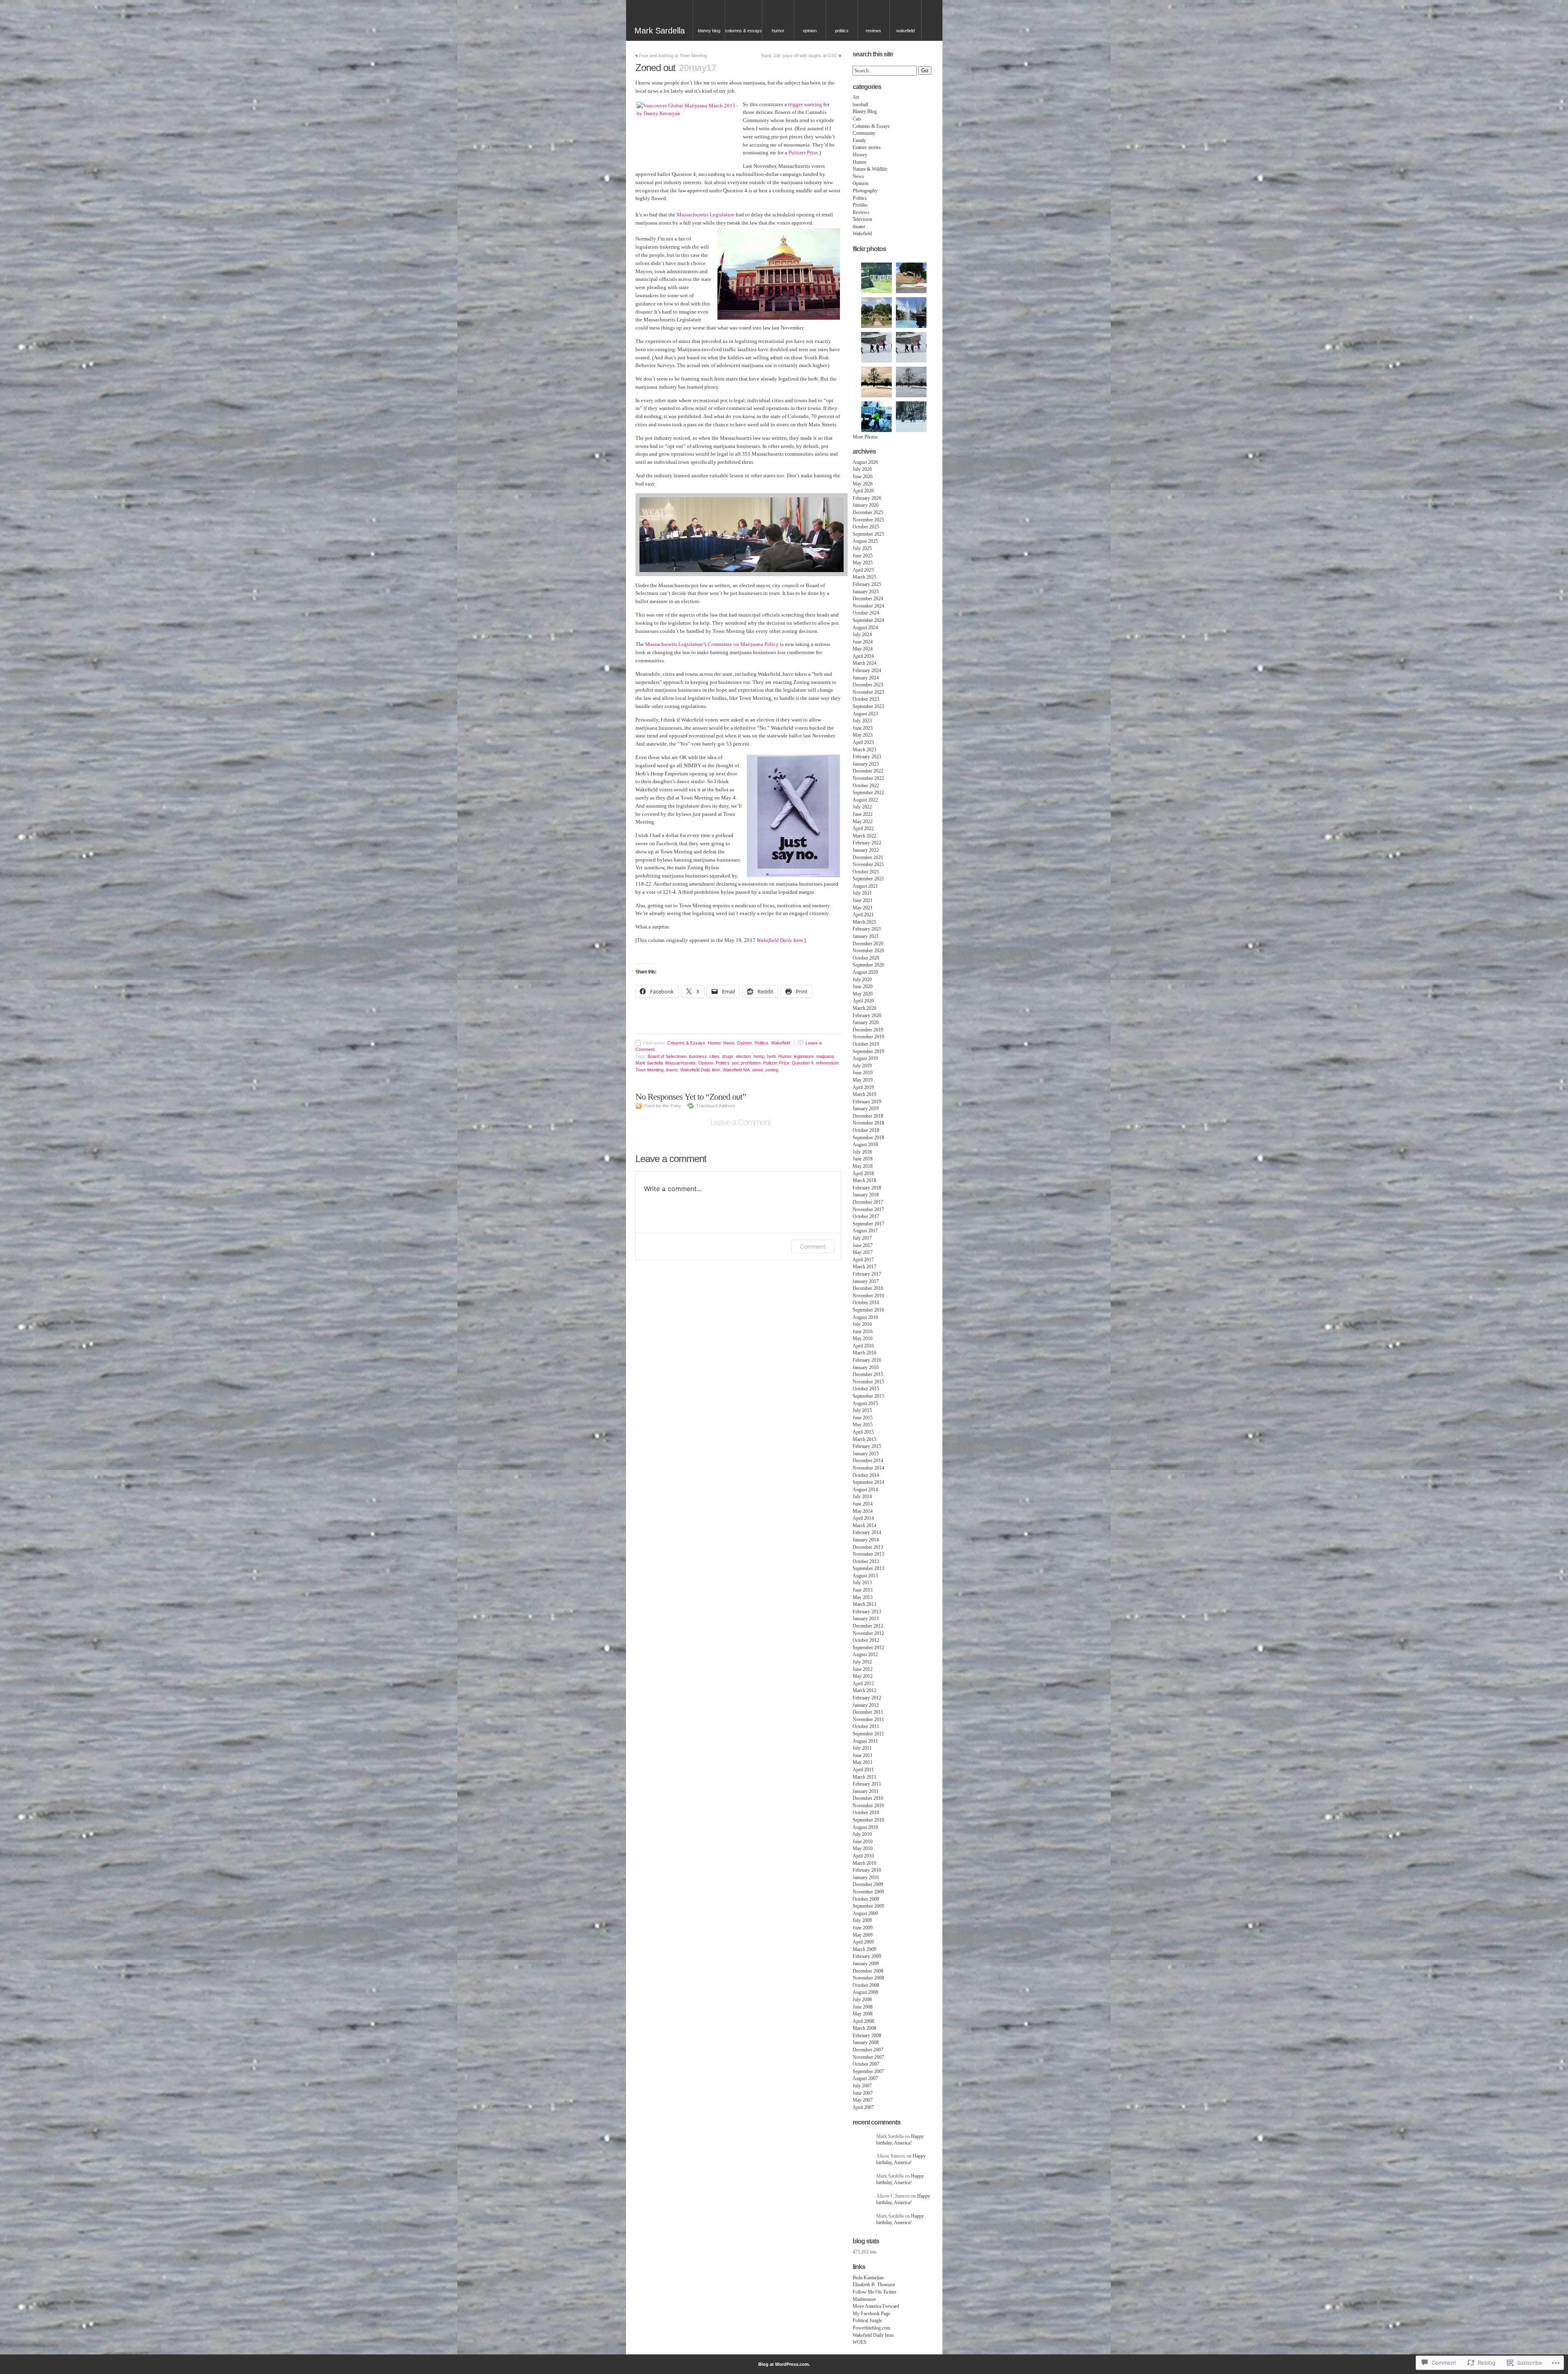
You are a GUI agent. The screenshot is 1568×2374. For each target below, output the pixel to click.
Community (864, 133)
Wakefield (905, 31)
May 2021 (863, 908)
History (860, 155)
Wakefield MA (736, 1070)
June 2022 (863, 814)
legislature (804, 1056)
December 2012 (868, 1626)
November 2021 (868, 864)
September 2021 (868, 879)
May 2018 (863, 1166)
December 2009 (868, 1884)
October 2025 (866, 527)
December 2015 (868, 1374)
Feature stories (867, 147)
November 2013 (868, 1554)
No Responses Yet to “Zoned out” (691, 1097)
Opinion (810, 31)
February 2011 (867, 1784)
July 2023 (862, 721)
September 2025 (868, 534)
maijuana (825, 1056)
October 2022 (866, 786)
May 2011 (863, 1762)
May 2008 (863, 2014)
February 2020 (867, 1016)
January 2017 (866, 1281)
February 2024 (867, 670)
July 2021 (862, 893)
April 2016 (863, 1346)
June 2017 (863, 1245)
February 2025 (867, 584)
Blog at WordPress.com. (784, 2364)
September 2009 (868, 1906)
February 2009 (867, 1956)
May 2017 (863, 1252)
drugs (728, 1056)
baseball (860, 105)
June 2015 (863, 1418)
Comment (813, 1246)
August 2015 (865, 1403)
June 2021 (863, 900)
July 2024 (862, 635)
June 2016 (863, 1332)
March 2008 (864, 2028)
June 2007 (863, 2093)
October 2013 (866, 1561)
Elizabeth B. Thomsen (874, 2285)
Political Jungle (867, 2321)
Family (859, 140)
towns (672, 1070)
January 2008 (866, 2042)
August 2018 (865, 1145)
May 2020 (863, 994)
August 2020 (865, 972)
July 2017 (862, 1238)
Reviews (873, 31)
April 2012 (863, 1684)
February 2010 (867, 1870)
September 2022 (868, 793)
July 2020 (862, 980)
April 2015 (863, 1432)
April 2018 (863, 1174)
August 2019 (865, 1058)
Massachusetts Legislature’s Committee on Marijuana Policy (712, 644)
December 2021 (868, 857)
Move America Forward (876, 2306)
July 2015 (862, 1410)
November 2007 (868, 2057)
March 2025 (864, 577)
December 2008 (868, 1971)
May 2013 (863, 1597)
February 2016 (867, 1360)
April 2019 (863, 1087)
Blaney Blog (709, 31)
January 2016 (866, 1367)
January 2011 (866, 1791)
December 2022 (868, 771)
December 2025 (868, 512)
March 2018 (864, 1180)
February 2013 (867, 1612)
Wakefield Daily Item (780, 940)
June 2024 (863, 642)
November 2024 (868, 606)
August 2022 (865, 800)
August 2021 (865, 886)
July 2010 (862, 1834)
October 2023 (866, 699)
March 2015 (864, 1439)
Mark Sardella (660, 31)
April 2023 (863, 742)
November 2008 (868, 1978)
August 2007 (865, 2078)
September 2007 (868, 2071)
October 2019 (866, 1044)
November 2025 (868, 520)
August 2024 (865, 628)
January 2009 (866, 1964)
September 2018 (868, 1138)
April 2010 (863, 1856)
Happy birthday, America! (900, 2140)
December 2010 (868, 1798)
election (743, 1056)
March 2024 (864, 663)
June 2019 (863, 1073)
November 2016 (868, 1296)
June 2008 (863, 2007)
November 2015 (868, 1382)
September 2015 (868, 1396)
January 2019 (866, 1109)
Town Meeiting (649, 1070)
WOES (860, 2342)
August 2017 (865, 1231)
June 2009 (863, 1928)
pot (735, 1063)
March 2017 (864, 1267)
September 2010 (868, 1820)
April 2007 (863, 2107)
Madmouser (864, 2299)
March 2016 (864, 1353)
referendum (827, 1063)
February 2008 (867, 2035)
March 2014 (864, 1526)
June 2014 (863, 1504)
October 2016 (866, 1303)
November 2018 (868, 1123)
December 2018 (868, 1116)
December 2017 (868, 1202)
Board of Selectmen (667, 1056)
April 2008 (863, 2021)
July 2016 (862, 1324)
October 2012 (866, 1640)
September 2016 (868, 1310)
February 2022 (867, 843)
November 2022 (868, 778)
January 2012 (866, 1705)
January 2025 (866, 592)
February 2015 (867, 1446)
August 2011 (865, 1741)
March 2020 (864, 1008)
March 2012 (864, 1690)
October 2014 (866, 1475)
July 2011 (862, 1748)
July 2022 (862, 807)
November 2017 (868, 1209)
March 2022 (864, 836)
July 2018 (862, 1152)
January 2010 (866, 1877)
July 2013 (862, 1583)
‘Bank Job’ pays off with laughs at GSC (799, 56)
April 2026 (863, 491)
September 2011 (868, 1734)
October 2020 (866, 958)
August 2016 (865, 1317)
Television (862, 219)
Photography (865, 191)
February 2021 (867, 929)
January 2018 (866, 1195)
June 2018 (863, 1159)
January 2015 (866, 1454)
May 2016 (863, 1338)
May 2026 (863, 484)
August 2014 (865, 1490)
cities (714, 1056)
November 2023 (868, 692)
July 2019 (862, 1066)
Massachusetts (680, 1063)
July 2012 (862, 1662)
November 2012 (868, 1633)
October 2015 (866, 1389)
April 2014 (863, 1518)
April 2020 (863, 1001)
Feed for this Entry (663, 1106)
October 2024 (866, 613)
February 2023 (867, 757)
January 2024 (866, 678)
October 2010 (866, 1813)
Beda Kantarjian (868, 2278)
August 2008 (865, 1992)
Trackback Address (716, 1106)
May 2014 (863, 1511)
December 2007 (868, 2050)
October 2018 (866, 1130)
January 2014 (866, 1540)
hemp (759, 1056)
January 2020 (866, 1022)
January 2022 (866, 850)
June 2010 (863, 1842)
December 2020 (868, 944)
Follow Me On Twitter (874, 2292)
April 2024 (863, 656)
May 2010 (863, 1848)
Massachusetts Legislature (706, 215)
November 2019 (868, 1037)
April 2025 (863, 570)
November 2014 (868, 1468)
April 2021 (863, 915)
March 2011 (864, 1777)
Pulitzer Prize (803, 153)
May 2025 (863, 563)
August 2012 (865, 1655)
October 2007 (866, 2064)
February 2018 (867, 1188)
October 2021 (866, 872)
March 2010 (864, 1863)
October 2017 (866, 1216)
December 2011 (868, 1712)
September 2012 (868, 1648)
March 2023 (864, 750)
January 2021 (866, 936)
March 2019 (864, 1094)
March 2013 (864, 1604)
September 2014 (868, 1482)
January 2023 (866, 764)
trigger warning (805, 104)
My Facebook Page (871, 2314)
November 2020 (868, 951)
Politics (842, 31)
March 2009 (864, 1949)
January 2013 (866, 1619)
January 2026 (866, 505)
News (729, 1043)
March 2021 (864, 922)
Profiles (860, 205)
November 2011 (868, 1719)
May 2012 (863, 1676)
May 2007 (863, 2100)
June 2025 (863, 556)
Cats (857, 119)
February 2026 (867, 498)
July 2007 (862, 2086)
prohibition (751, 1063)
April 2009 (863, 1942)
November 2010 (868, 1806)
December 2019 (868, 1030)
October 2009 (866, 1899)
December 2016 (868, 1288)
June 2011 (863, 1755)
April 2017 (863, 1260)
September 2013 (868, 1568)
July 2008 (862, 2000)
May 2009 (863, 1935)
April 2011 (863, 1770)
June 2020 (863, 987)
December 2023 (868, 685)
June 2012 (863, 1669)
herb (771, 1056)
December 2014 (868, 1461)
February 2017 (867, 1274)
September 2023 (868, 706)
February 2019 (867, 1102)
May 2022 (863, 822)
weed (757, 1070)
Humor (778, 31)
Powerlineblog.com (871, 2328)
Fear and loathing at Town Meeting (673, 56)
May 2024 (863, 649)
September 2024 (868, 620)
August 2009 (865, 1913)
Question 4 (803, 1063)
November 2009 (868, 1892)
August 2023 (865, 714)
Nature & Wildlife (870, 169)
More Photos (865, 437)
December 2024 (868, 599)
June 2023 (863, 728)
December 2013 (868, 1547)
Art (856, 97)
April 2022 (863, 828)
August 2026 (865, 462)
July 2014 (862, 1497)
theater (859, 227)
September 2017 (868, 1224)
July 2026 (862, 469)
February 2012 (867, 1698)
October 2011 (866, 1726)
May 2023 (863, 735)
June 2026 (863, 477)
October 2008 (866, 1985)
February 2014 (867, 1532)
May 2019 (863, 1080)
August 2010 (865, 1827)
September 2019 (868, 1051)
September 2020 (868, 965)
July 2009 (862, 1920)
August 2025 (865, 541)
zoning (772, 1070)
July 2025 (862, 548)
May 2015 (863, 1425)
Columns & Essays (744, 31)
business (698, 1056)
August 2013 (865, 1576)
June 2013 (863, 1590)
